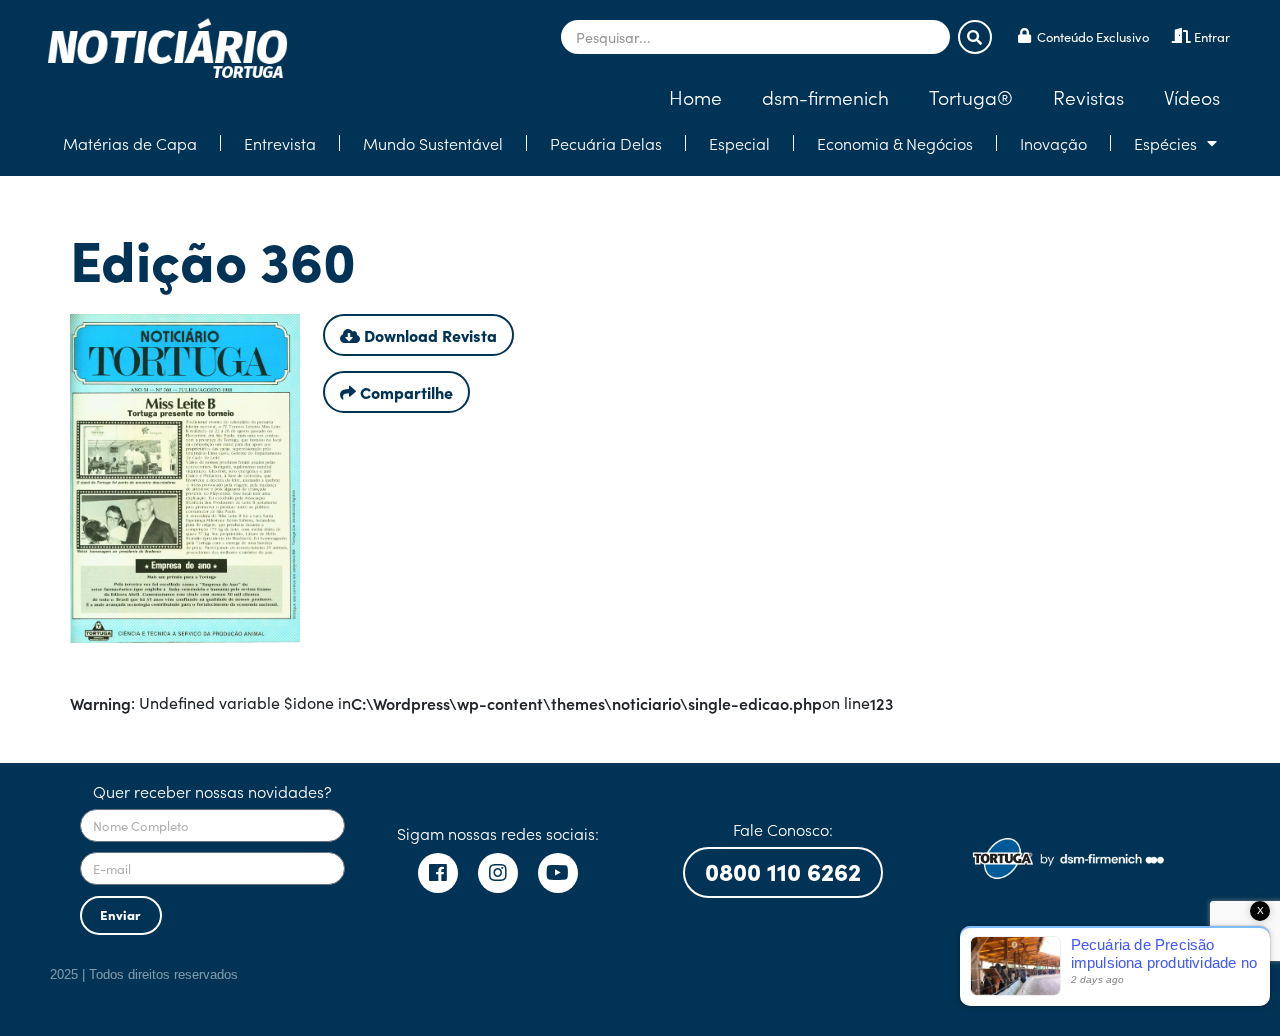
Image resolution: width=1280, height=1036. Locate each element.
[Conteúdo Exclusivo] (1024, 35)
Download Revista (428, 335)
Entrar (1212, 36)
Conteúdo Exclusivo (1093, 36)
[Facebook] (438, 873)
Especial (739, 143)
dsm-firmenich (825, 96)
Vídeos (1192, 96)
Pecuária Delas (606, 143)
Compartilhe (404, 392)
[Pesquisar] (975, 37)
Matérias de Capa (130, 143)
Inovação (1053, 143)
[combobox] (755, 37)
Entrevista (280, 143)
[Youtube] (558, 873)
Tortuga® (971, 96)
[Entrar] (1181, 35)
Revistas (1088, 96)
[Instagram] (498, 873)
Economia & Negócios (895, 143)
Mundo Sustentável (433, 143)
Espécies (1165, 143)
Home (695, 96)
